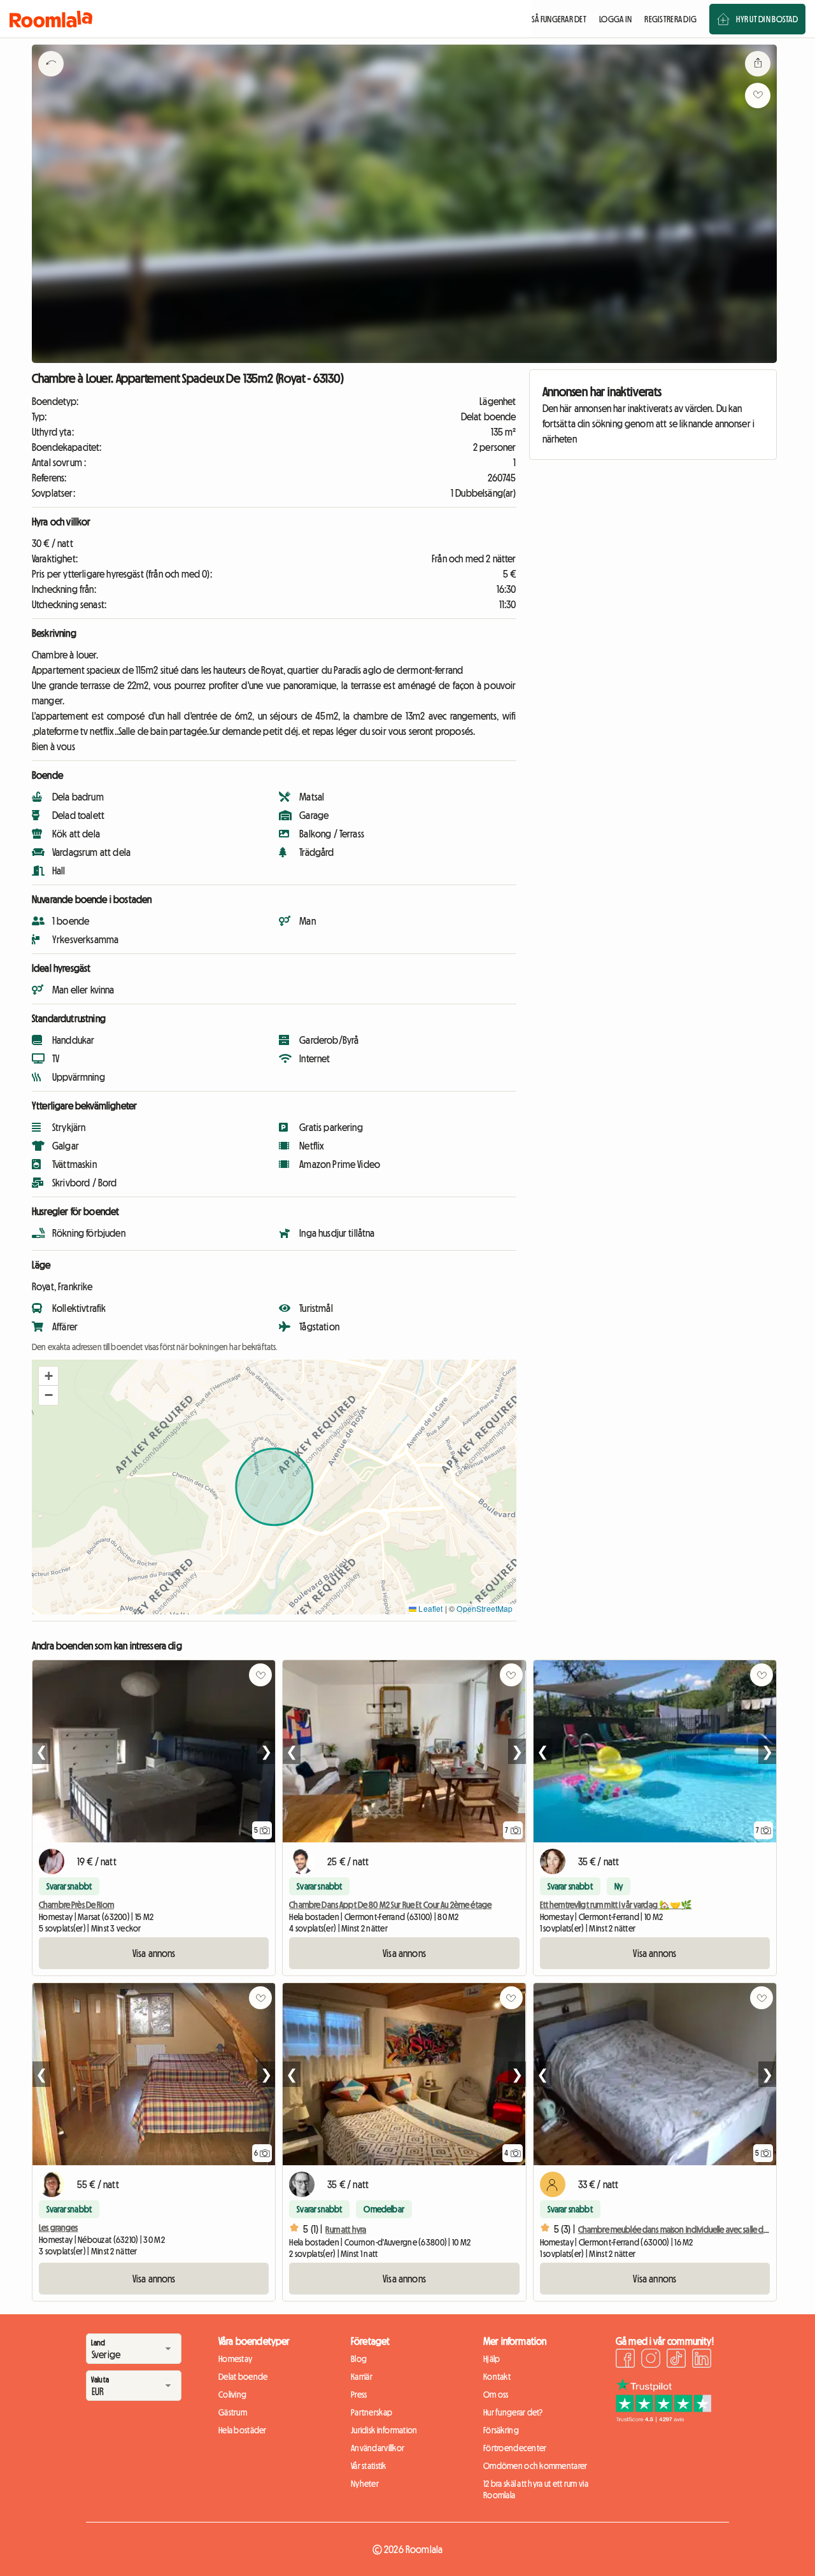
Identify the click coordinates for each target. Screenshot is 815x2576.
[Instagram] (651, 2360)
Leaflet (429, 1608)
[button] (48, 1376)
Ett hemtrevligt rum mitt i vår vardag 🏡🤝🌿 (616, 1905)
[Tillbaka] (51, 80)
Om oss (496, 2395)
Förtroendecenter (515, 2448)
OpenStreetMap (485, 1608)
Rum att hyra (346, 2230)
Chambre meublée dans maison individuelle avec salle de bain (681, 2230)
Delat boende (243, 2377)
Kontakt (497, 2377)
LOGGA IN (615, 19)
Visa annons (154, 1953)
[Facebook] (625, 2360)
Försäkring (501, 2430)
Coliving (232, 2395)
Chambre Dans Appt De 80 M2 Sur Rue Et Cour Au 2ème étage (390, 1905)
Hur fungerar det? (513, 2412)
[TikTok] (676, 2360)
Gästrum (233, 2412)
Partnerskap (372, 2412)
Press (359, 2395)
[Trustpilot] (663, 2419)
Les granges (59, 2228)
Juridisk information (384, 2430)
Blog (359, 2359)
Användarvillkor (378, 2448)
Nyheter (365, 2484)
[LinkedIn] (702, 2360)
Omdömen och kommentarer (535, 2466)
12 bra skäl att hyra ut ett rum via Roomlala (536, 2489)
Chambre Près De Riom (76, 1905)
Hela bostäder (243, 2430)
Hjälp (492, 2359)
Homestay (235, 2359)
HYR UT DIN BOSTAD (767, 19)
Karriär (362, 2377)
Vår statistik (369, 2466)
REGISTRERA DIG (670, 19)
